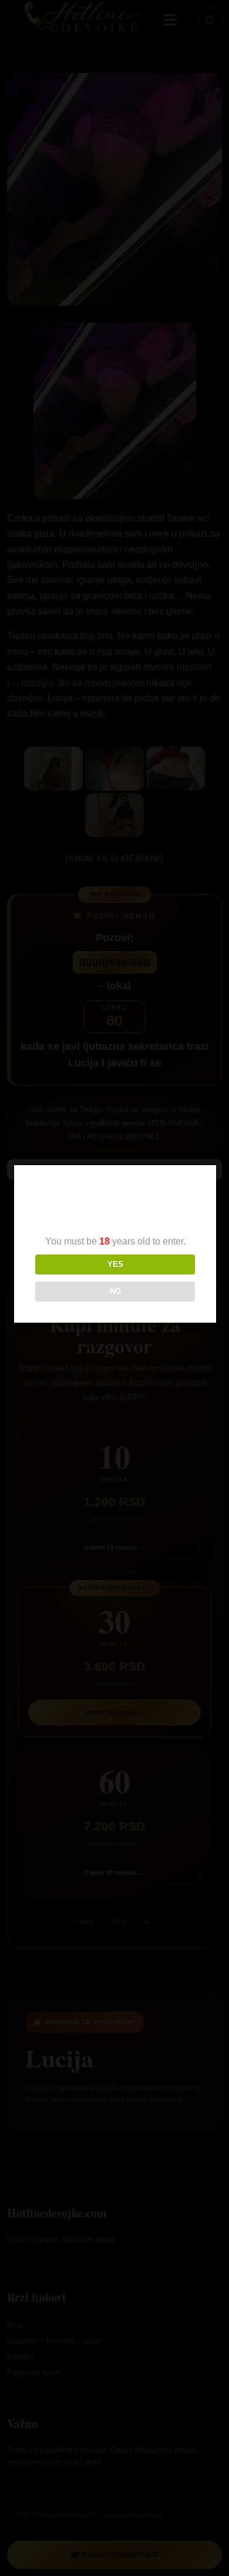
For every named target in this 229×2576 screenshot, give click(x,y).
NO (115, 1291)
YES (115, 1264)
